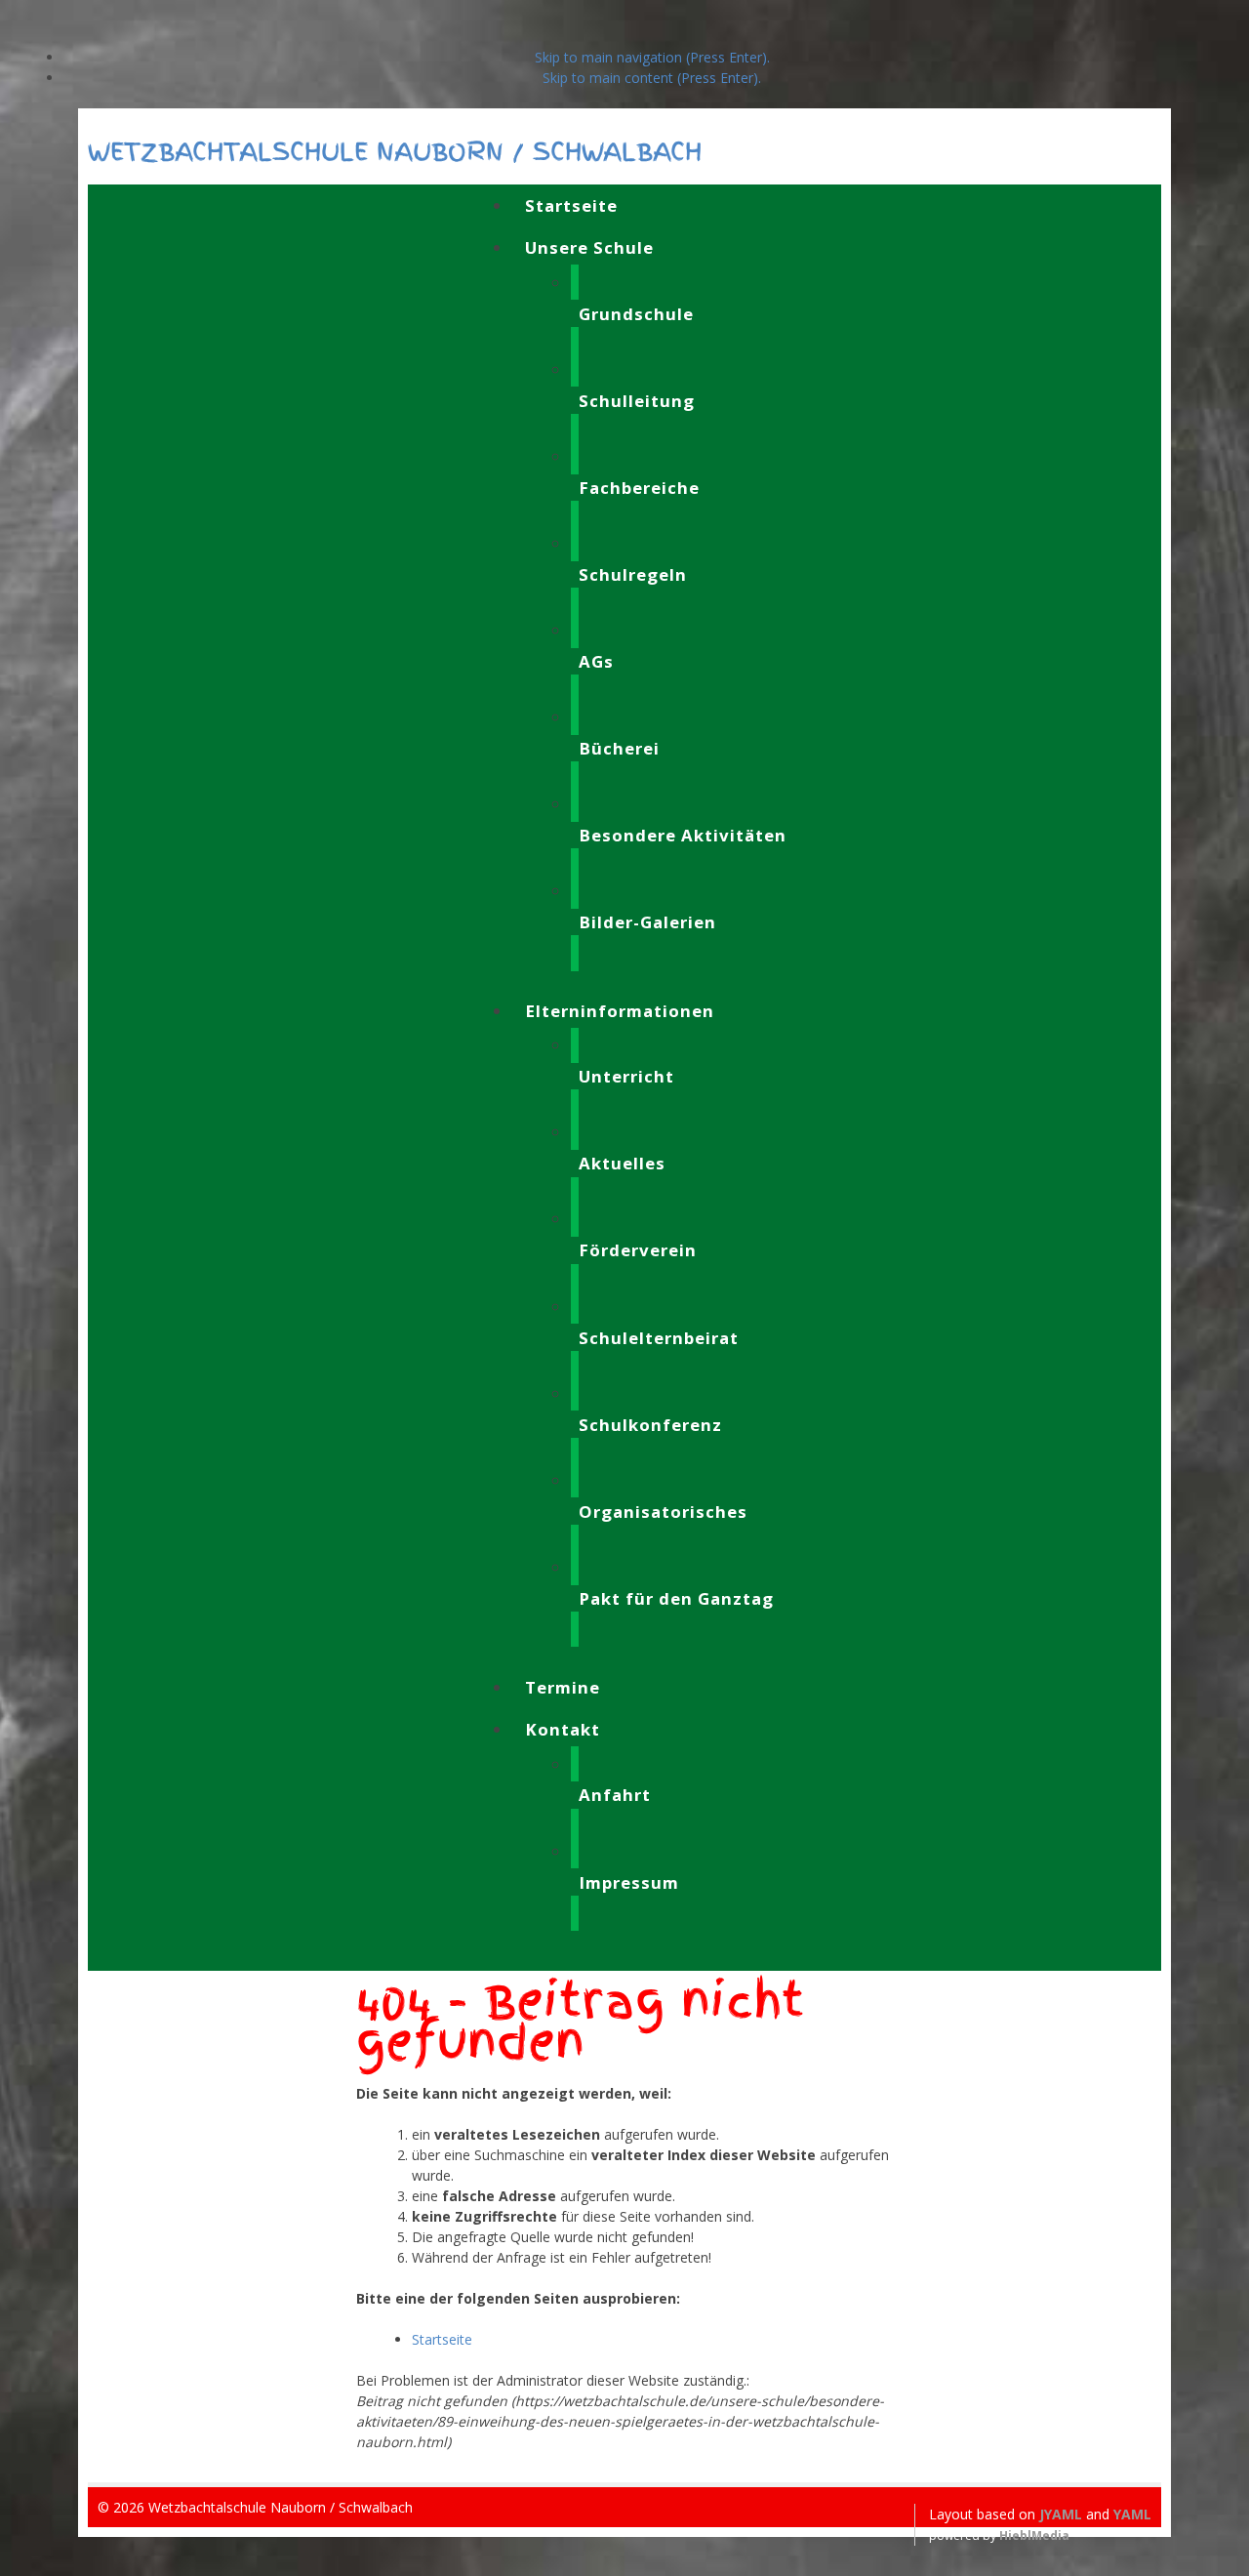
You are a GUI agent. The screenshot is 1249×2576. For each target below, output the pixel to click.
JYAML (1061, 2514)
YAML (1132, 2514)
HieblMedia (1034, 2535)
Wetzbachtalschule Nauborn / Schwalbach (395, 151)
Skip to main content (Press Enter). (652, 78)
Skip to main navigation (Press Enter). (652, 57)
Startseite (442, 2339)
